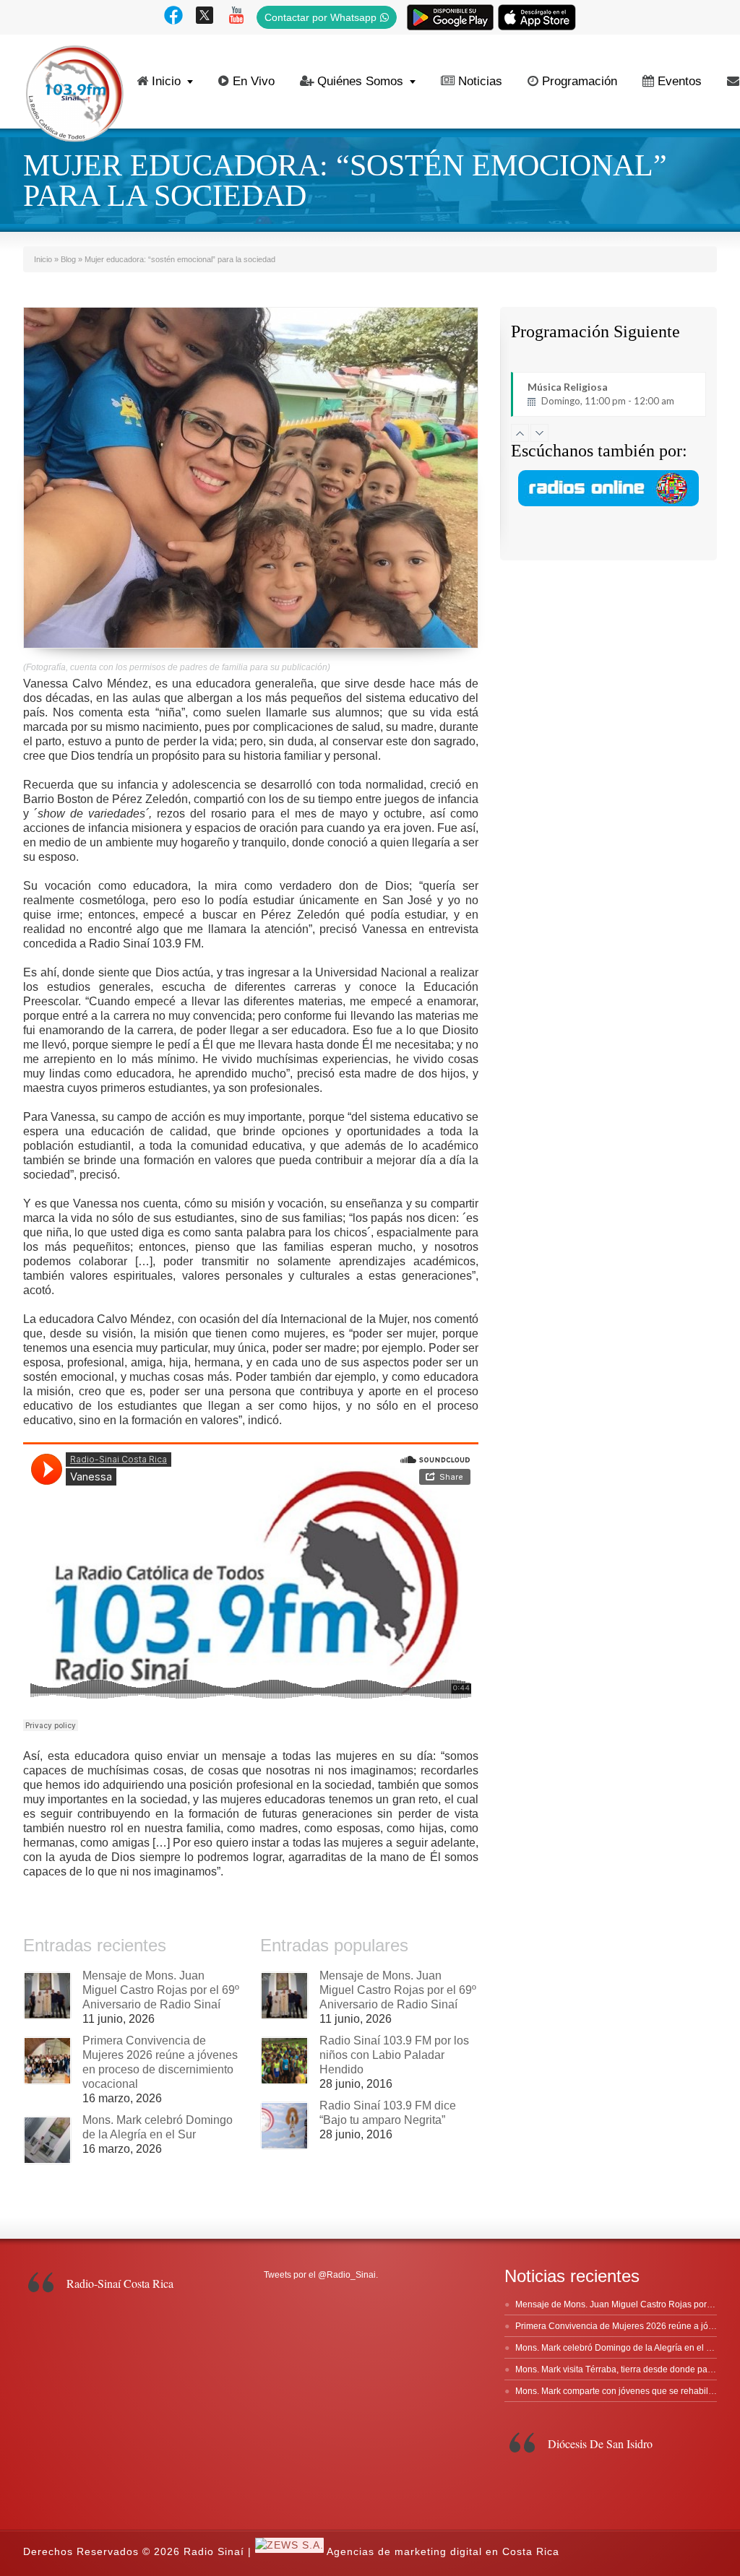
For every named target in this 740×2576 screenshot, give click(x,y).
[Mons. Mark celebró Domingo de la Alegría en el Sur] (47, 2140)
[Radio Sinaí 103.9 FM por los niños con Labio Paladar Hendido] (284, 2061)
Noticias (480, 81)
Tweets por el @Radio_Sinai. (321, 2275)
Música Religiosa (601, 394)
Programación (580, 81)
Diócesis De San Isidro (600, 2443)
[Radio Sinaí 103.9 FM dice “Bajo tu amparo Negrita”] (284, 2126)
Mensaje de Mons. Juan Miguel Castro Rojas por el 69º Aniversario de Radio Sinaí (161, 1990)
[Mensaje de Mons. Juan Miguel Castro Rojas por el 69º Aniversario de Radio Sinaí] (47, 1996)
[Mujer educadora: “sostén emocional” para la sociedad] (251, 478)
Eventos (680, 81)
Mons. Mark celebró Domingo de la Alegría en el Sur (618, 2348)
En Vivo (254, 81)
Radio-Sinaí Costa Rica (120, 2283)
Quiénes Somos (360, 81)
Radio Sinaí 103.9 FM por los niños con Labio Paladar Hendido (394, 2055)
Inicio (166, 81)
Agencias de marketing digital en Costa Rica (443, 2551)
